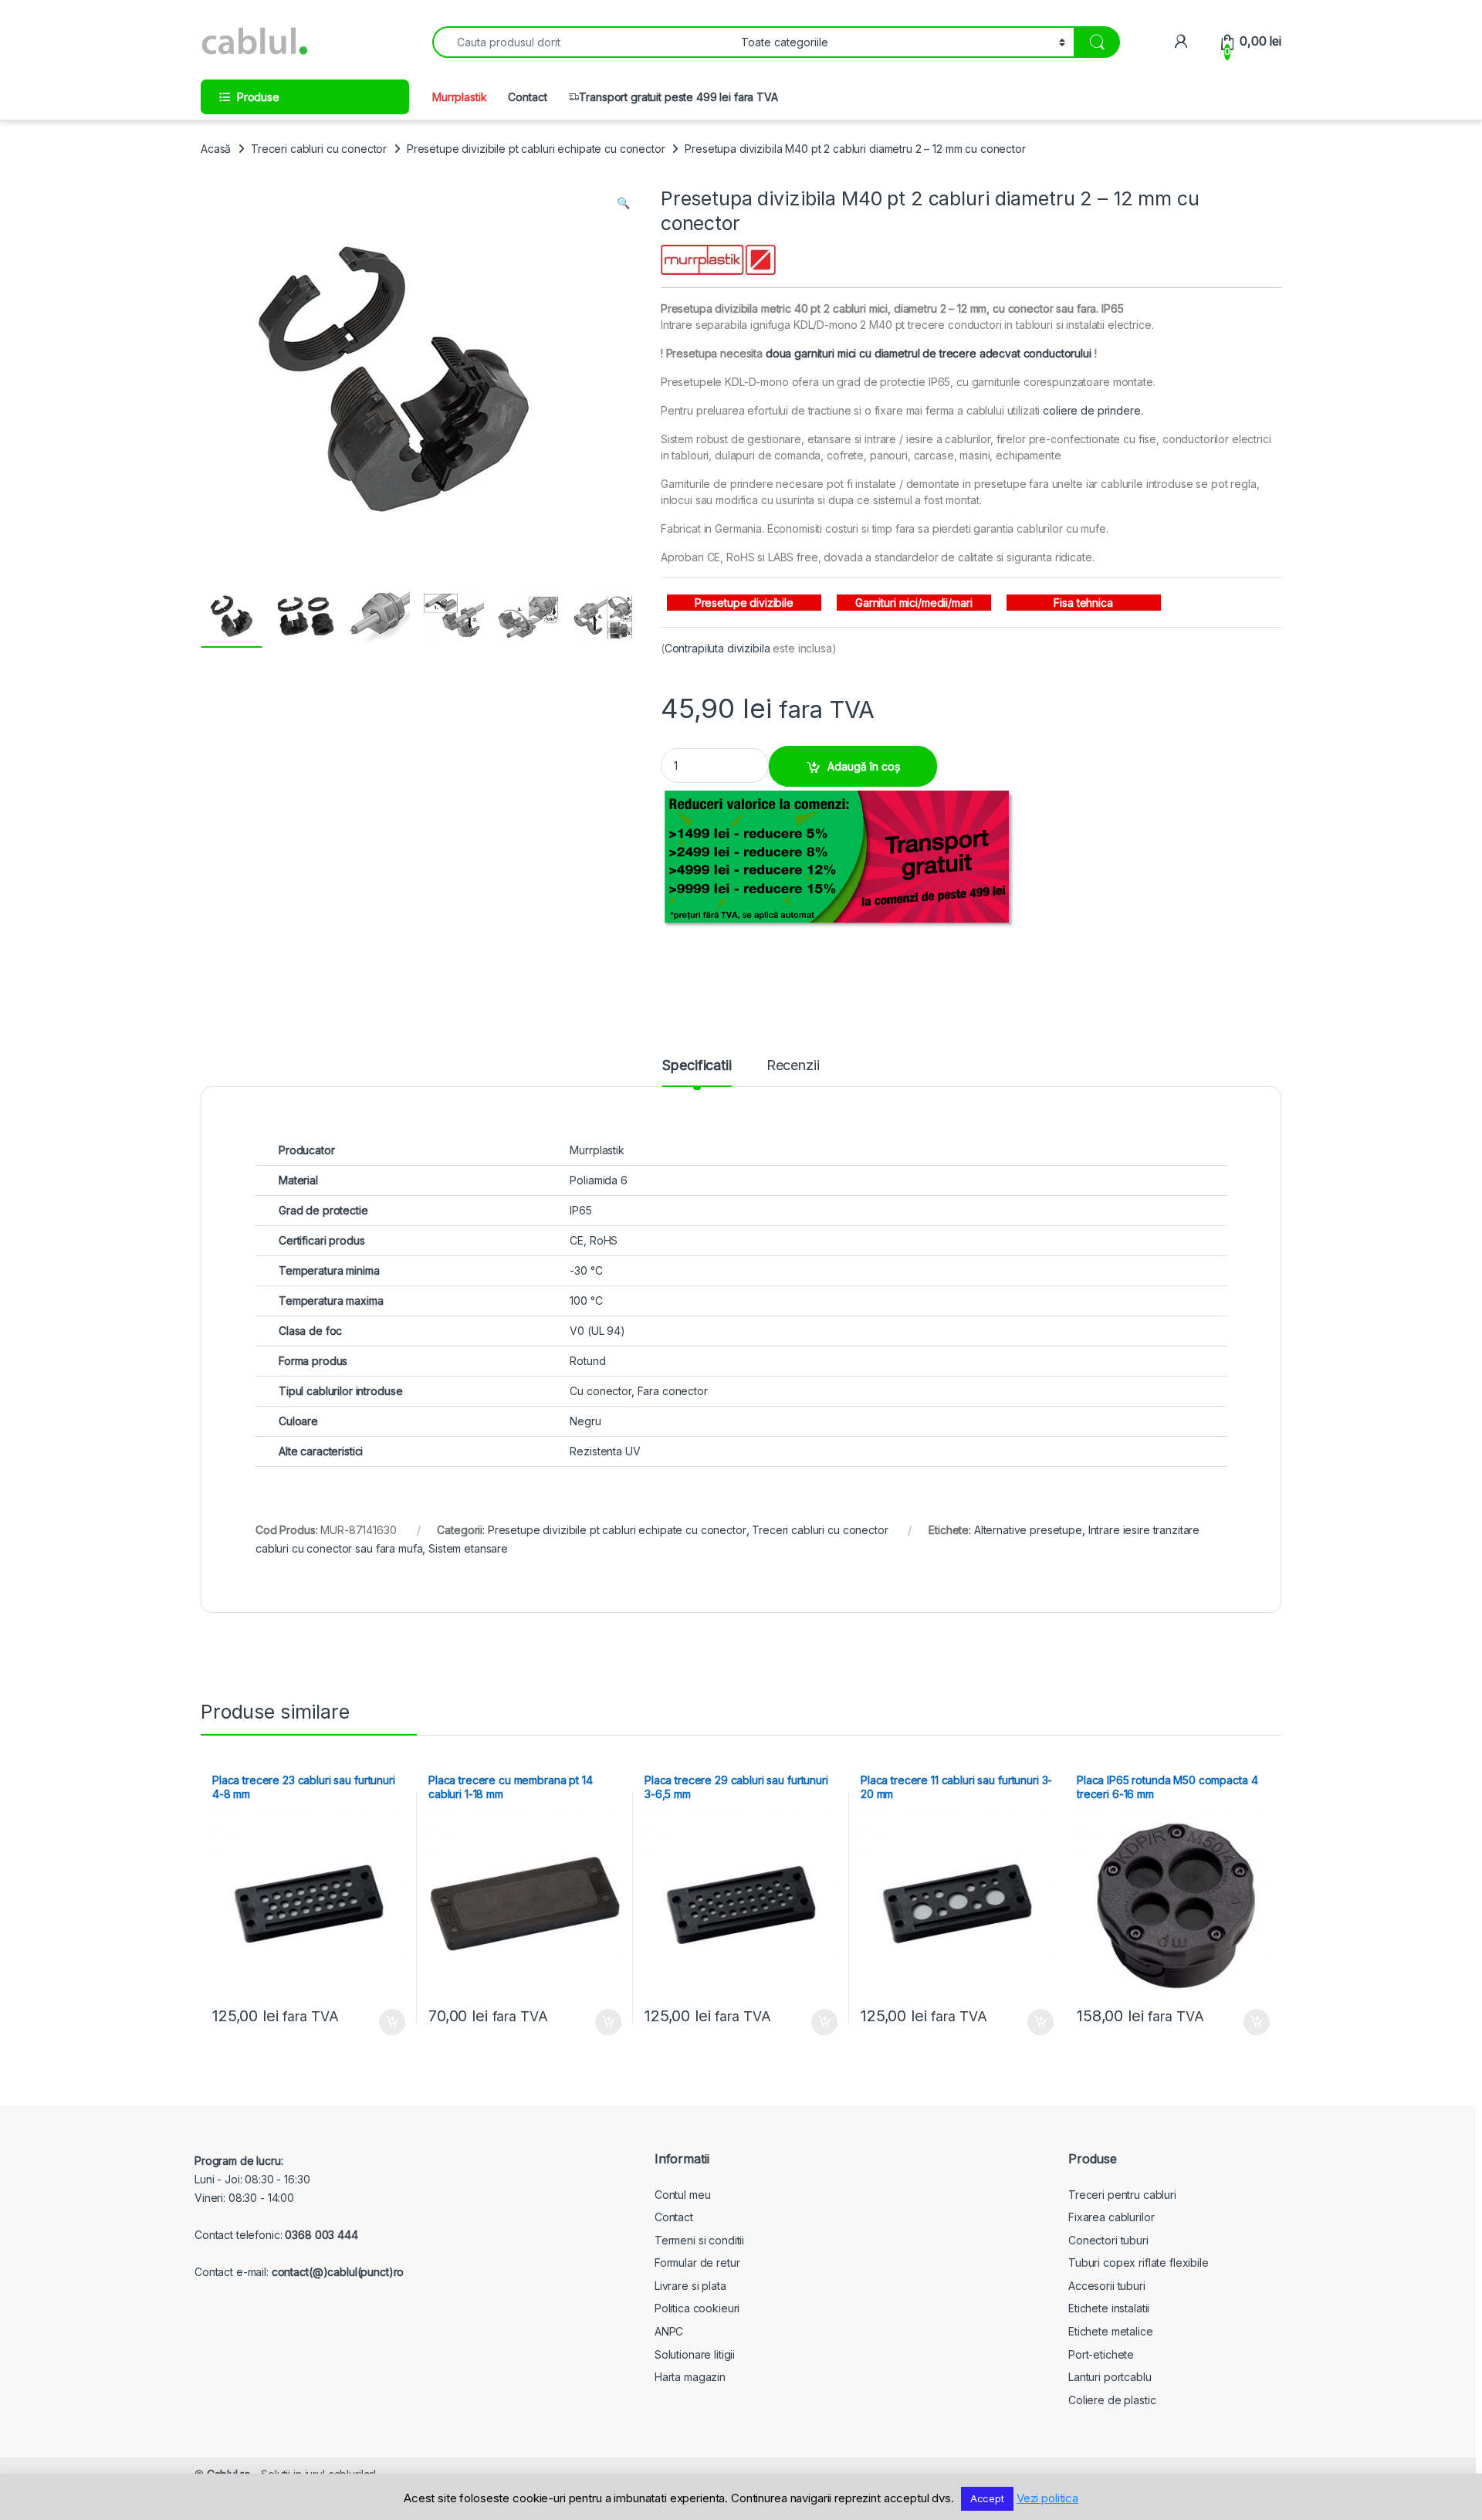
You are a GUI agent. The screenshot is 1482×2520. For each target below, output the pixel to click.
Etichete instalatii (1109, 2308)
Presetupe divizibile (744, 603)
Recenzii (793, 1066)
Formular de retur (697, 2263)
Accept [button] (987, 2498)
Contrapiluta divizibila (717, 648)
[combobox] (582, 42)
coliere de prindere (1091, 410)
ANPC (669, 2331)
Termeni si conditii (699, 2240)
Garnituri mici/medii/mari (914, 603)
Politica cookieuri (697, 2308)
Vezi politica (1047, 2498)
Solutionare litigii (695, 2354)
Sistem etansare (468, 1548)
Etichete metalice (1111, 2331)
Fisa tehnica (1083, 603)
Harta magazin (690, 2377)
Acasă (216, 149)
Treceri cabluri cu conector (319, 149)
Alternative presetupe (1028, 1530)
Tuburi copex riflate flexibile (1139, 2263)
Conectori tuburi (1108, 2240)
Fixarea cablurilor (1111, 2217)
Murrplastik (459, 97)
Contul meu (683, 2195)
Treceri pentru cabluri (1122, 2195)
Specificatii (697, 1066)
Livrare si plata (690, 2286)
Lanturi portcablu (1110, 2377)
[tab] (697, 1072)
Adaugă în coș (864, 766)
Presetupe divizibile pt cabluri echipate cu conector (536, 149)
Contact (527, 97)
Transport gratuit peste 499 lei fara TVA (678, 97)
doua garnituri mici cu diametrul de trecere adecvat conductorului (929, 353)
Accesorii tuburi (1107, 2286)
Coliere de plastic (1112, 2400)
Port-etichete (1101, 2354)
